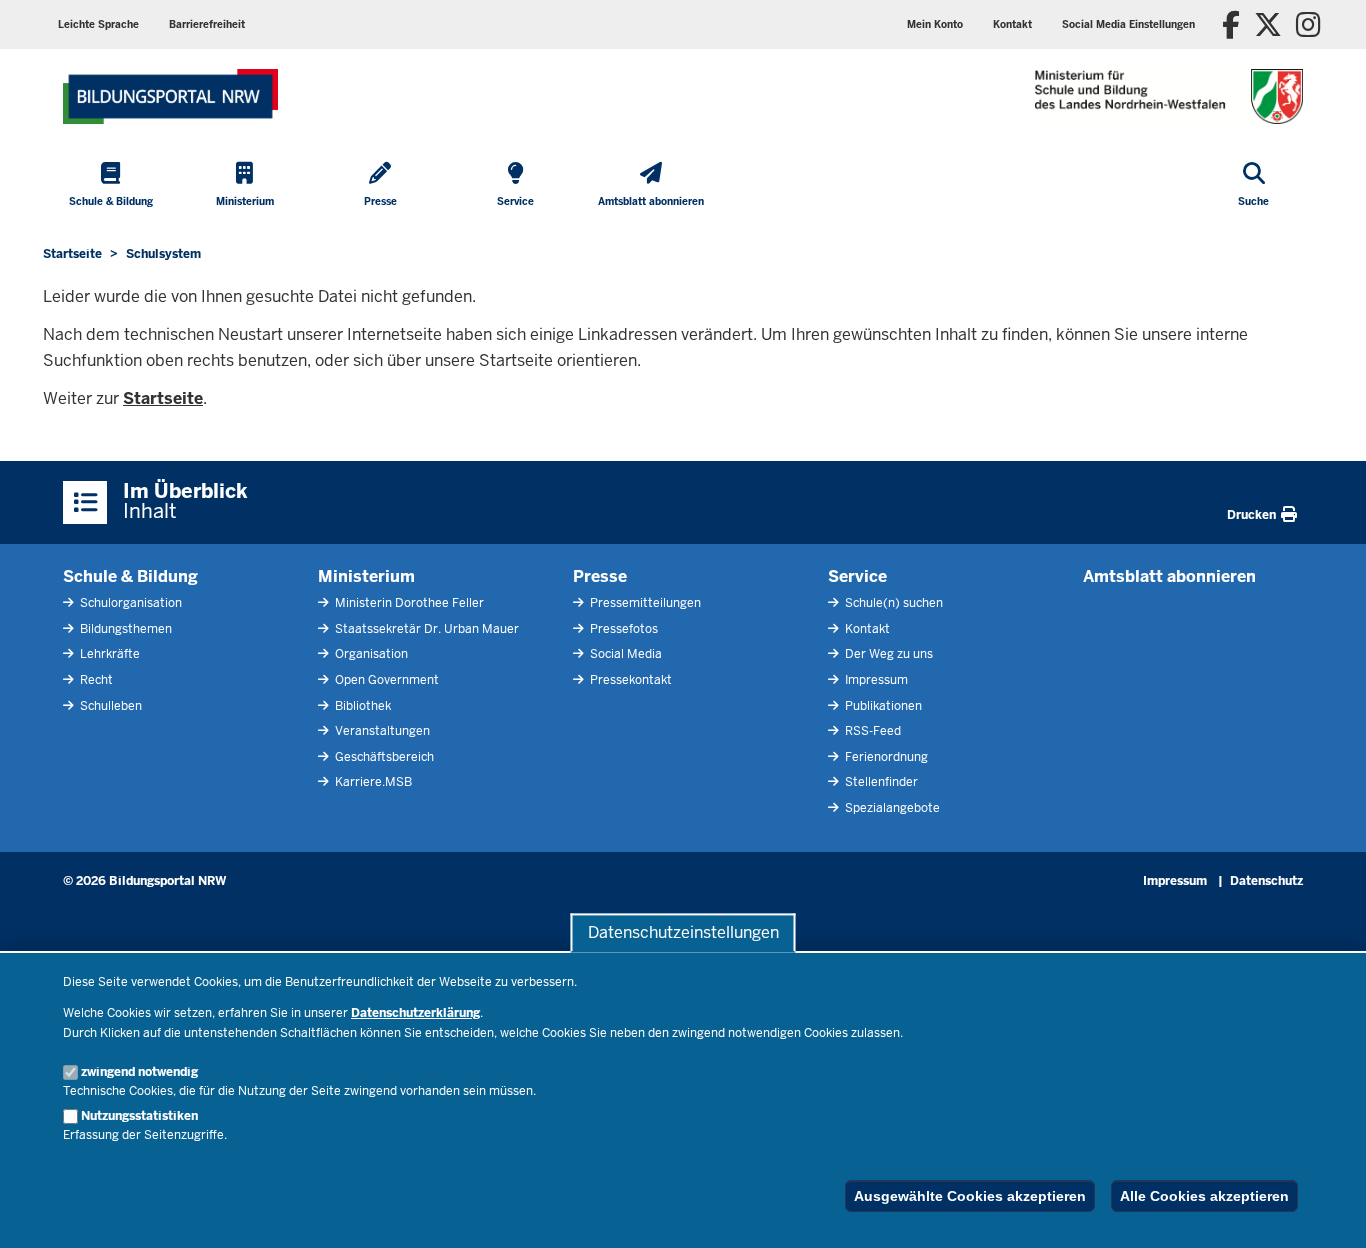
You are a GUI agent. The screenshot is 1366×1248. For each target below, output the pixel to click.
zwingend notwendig (139, 1072)
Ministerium (366, 576)
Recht (95, 680)
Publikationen (882, 706)
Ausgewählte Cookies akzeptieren (970, 1196)
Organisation (370, 654)
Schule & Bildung (130, 576)
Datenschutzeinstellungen (683, 932)
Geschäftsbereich (383, 757)
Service (857, 576)
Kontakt (866, 629)
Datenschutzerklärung (415, 1013)
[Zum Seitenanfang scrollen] (1326, 1211)
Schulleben (109, 706)
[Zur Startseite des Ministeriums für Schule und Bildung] (170, 96)
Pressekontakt (629, 680)
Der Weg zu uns (887, 654)
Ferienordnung (885, 757)
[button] (1128, 24)
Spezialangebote (891, 808)
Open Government (385, 680)
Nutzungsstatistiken (139, 1116)
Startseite (163, 398)
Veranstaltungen (381, 731)
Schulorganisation (129, 603)
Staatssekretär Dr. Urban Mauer (425, 629)
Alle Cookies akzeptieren (1204, 1196)
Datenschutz (1266, 881)
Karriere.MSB (372, 782)
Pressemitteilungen (644, 603)
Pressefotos (622, 629)
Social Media (624, 654)
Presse (600, 576)
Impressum (875, 680)
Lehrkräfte (108, 654)
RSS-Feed (871, 731)
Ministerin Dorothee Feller (408, 603)
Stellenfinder (880, 782)
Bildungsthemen (124, 629)
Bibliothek (361, 706)
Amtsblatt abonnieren (1169, 576)
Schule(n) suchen (892, 603)
